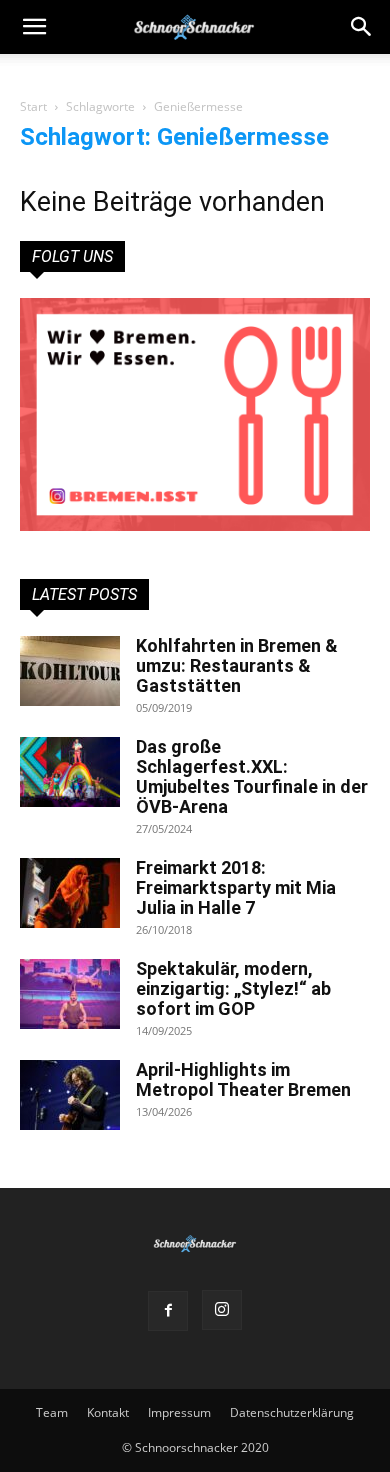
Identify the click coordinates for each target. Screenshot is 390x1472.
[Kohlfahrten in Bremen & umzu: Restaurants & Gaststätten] (70, 671)
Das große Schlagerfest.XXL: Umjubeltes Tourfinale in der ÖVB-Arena (252, 776)
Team (52, 1412)
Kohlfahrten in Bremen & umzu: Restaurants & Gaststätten (237, 665)
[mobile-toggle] (34, 27)
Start (33, 106)
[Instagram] (222, 1310)
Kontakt (108, 1412)
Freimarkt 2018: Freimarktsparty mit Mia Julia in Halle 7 (236, 887)
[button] (362, 27)
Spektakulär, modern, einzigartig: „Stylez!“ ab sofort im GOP (233, 988)
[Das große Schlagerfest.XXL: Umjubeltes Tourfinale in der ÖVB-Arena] (70, 772)
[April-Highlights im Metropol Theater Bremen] (70, 1095)
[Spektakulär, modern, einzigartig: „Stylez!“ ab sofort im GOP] (70, 994)
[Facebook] (168, 1311)
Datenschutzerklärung (292, 1412)
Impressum (179, 1412)
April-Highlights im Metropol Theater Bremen (243, 1079)
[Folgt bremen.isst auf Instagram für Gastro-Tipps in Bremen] (195, 414)
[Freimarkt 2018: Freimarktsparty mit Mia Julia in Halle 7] (70, 893)
